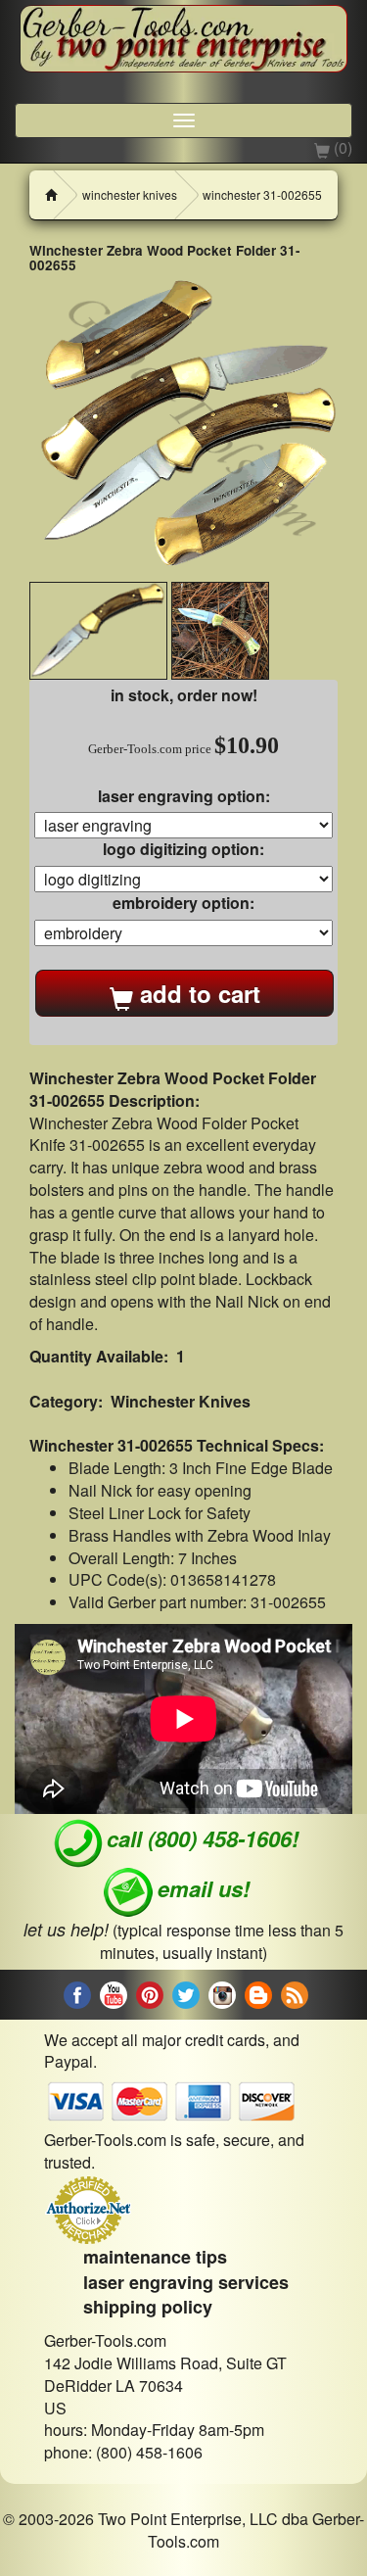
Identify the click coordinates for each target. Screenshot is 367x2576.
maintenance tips (155, 2257)
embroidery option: (183, 903)
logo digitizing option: (183, 849)
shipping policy (148, 2307)
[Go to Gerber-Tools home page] (183, 39)
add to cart (197, 993)
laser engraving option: (184, 796)
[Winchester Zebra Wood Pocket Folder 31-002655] (183, 428)
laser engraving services (186, 2282)
